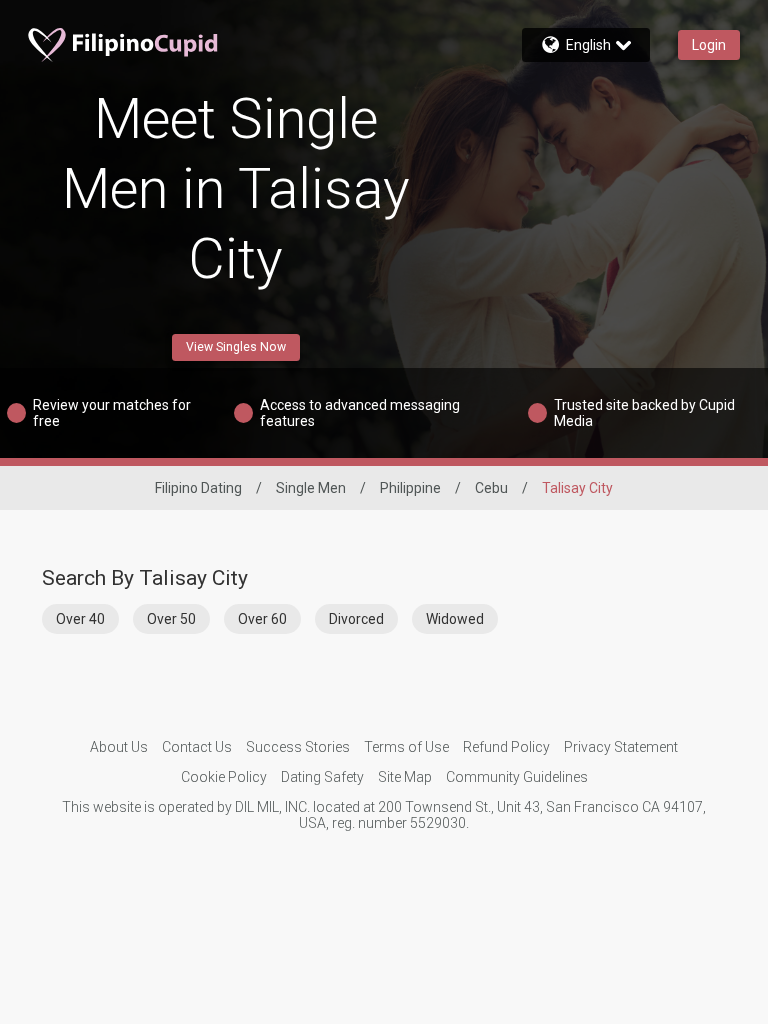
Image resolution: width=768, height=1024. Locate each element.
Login (709, 45)
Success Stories (298, 747)
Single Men (311, 488)
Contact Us (197, 747)
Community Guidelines (517, 777)
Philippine (410, 488)
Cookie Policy (224, 777)
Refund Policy (506, 747)
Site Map (405, 777)
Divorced (356, 619)
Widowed (455, 619)
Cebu (491, 488)
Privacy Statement (621, 747)
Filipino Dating (198, 488)
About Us (119, 747)
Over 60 (262, 619)
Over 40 (80, 619)
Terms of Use (406, 747)
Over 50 (171, 619)
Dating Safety (322, 777)
